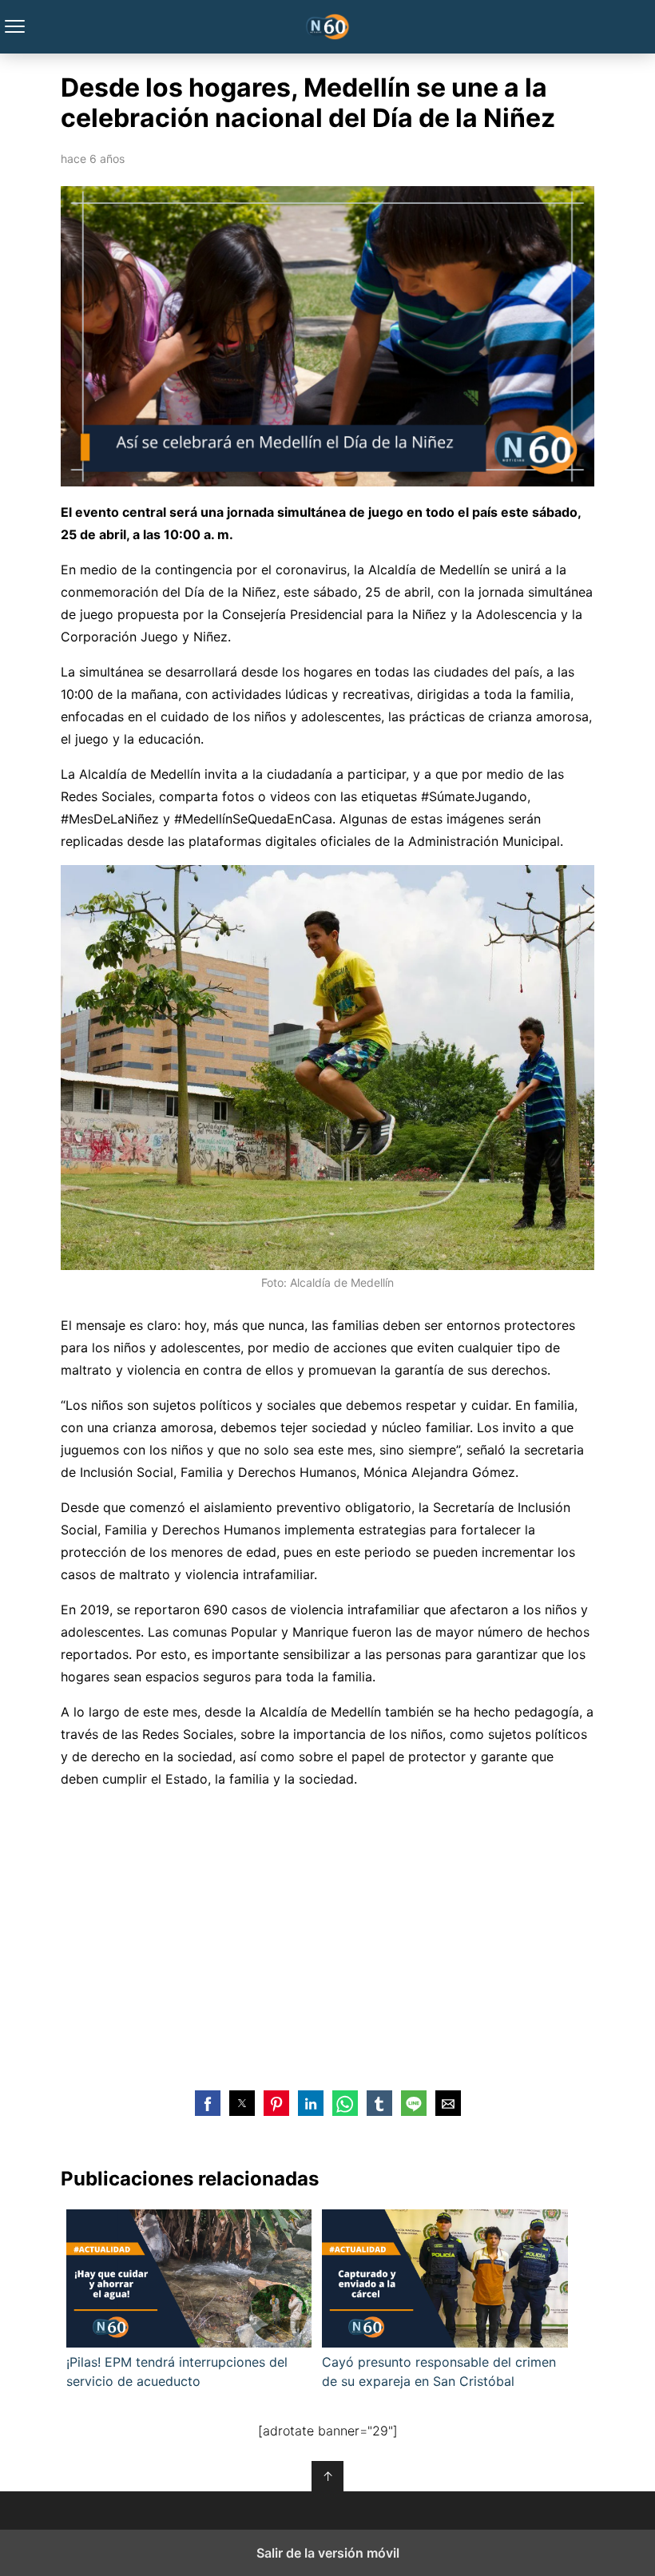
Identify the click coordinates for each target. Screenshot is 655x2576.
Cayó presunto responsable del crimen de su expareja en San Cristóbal (439, 2372)
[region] (327, 1937)
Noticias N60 (328, 27)
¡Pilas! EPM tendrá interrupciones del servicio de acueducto (177, 2372)
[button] (208, 2103)
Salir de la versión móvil (328, 2553)
